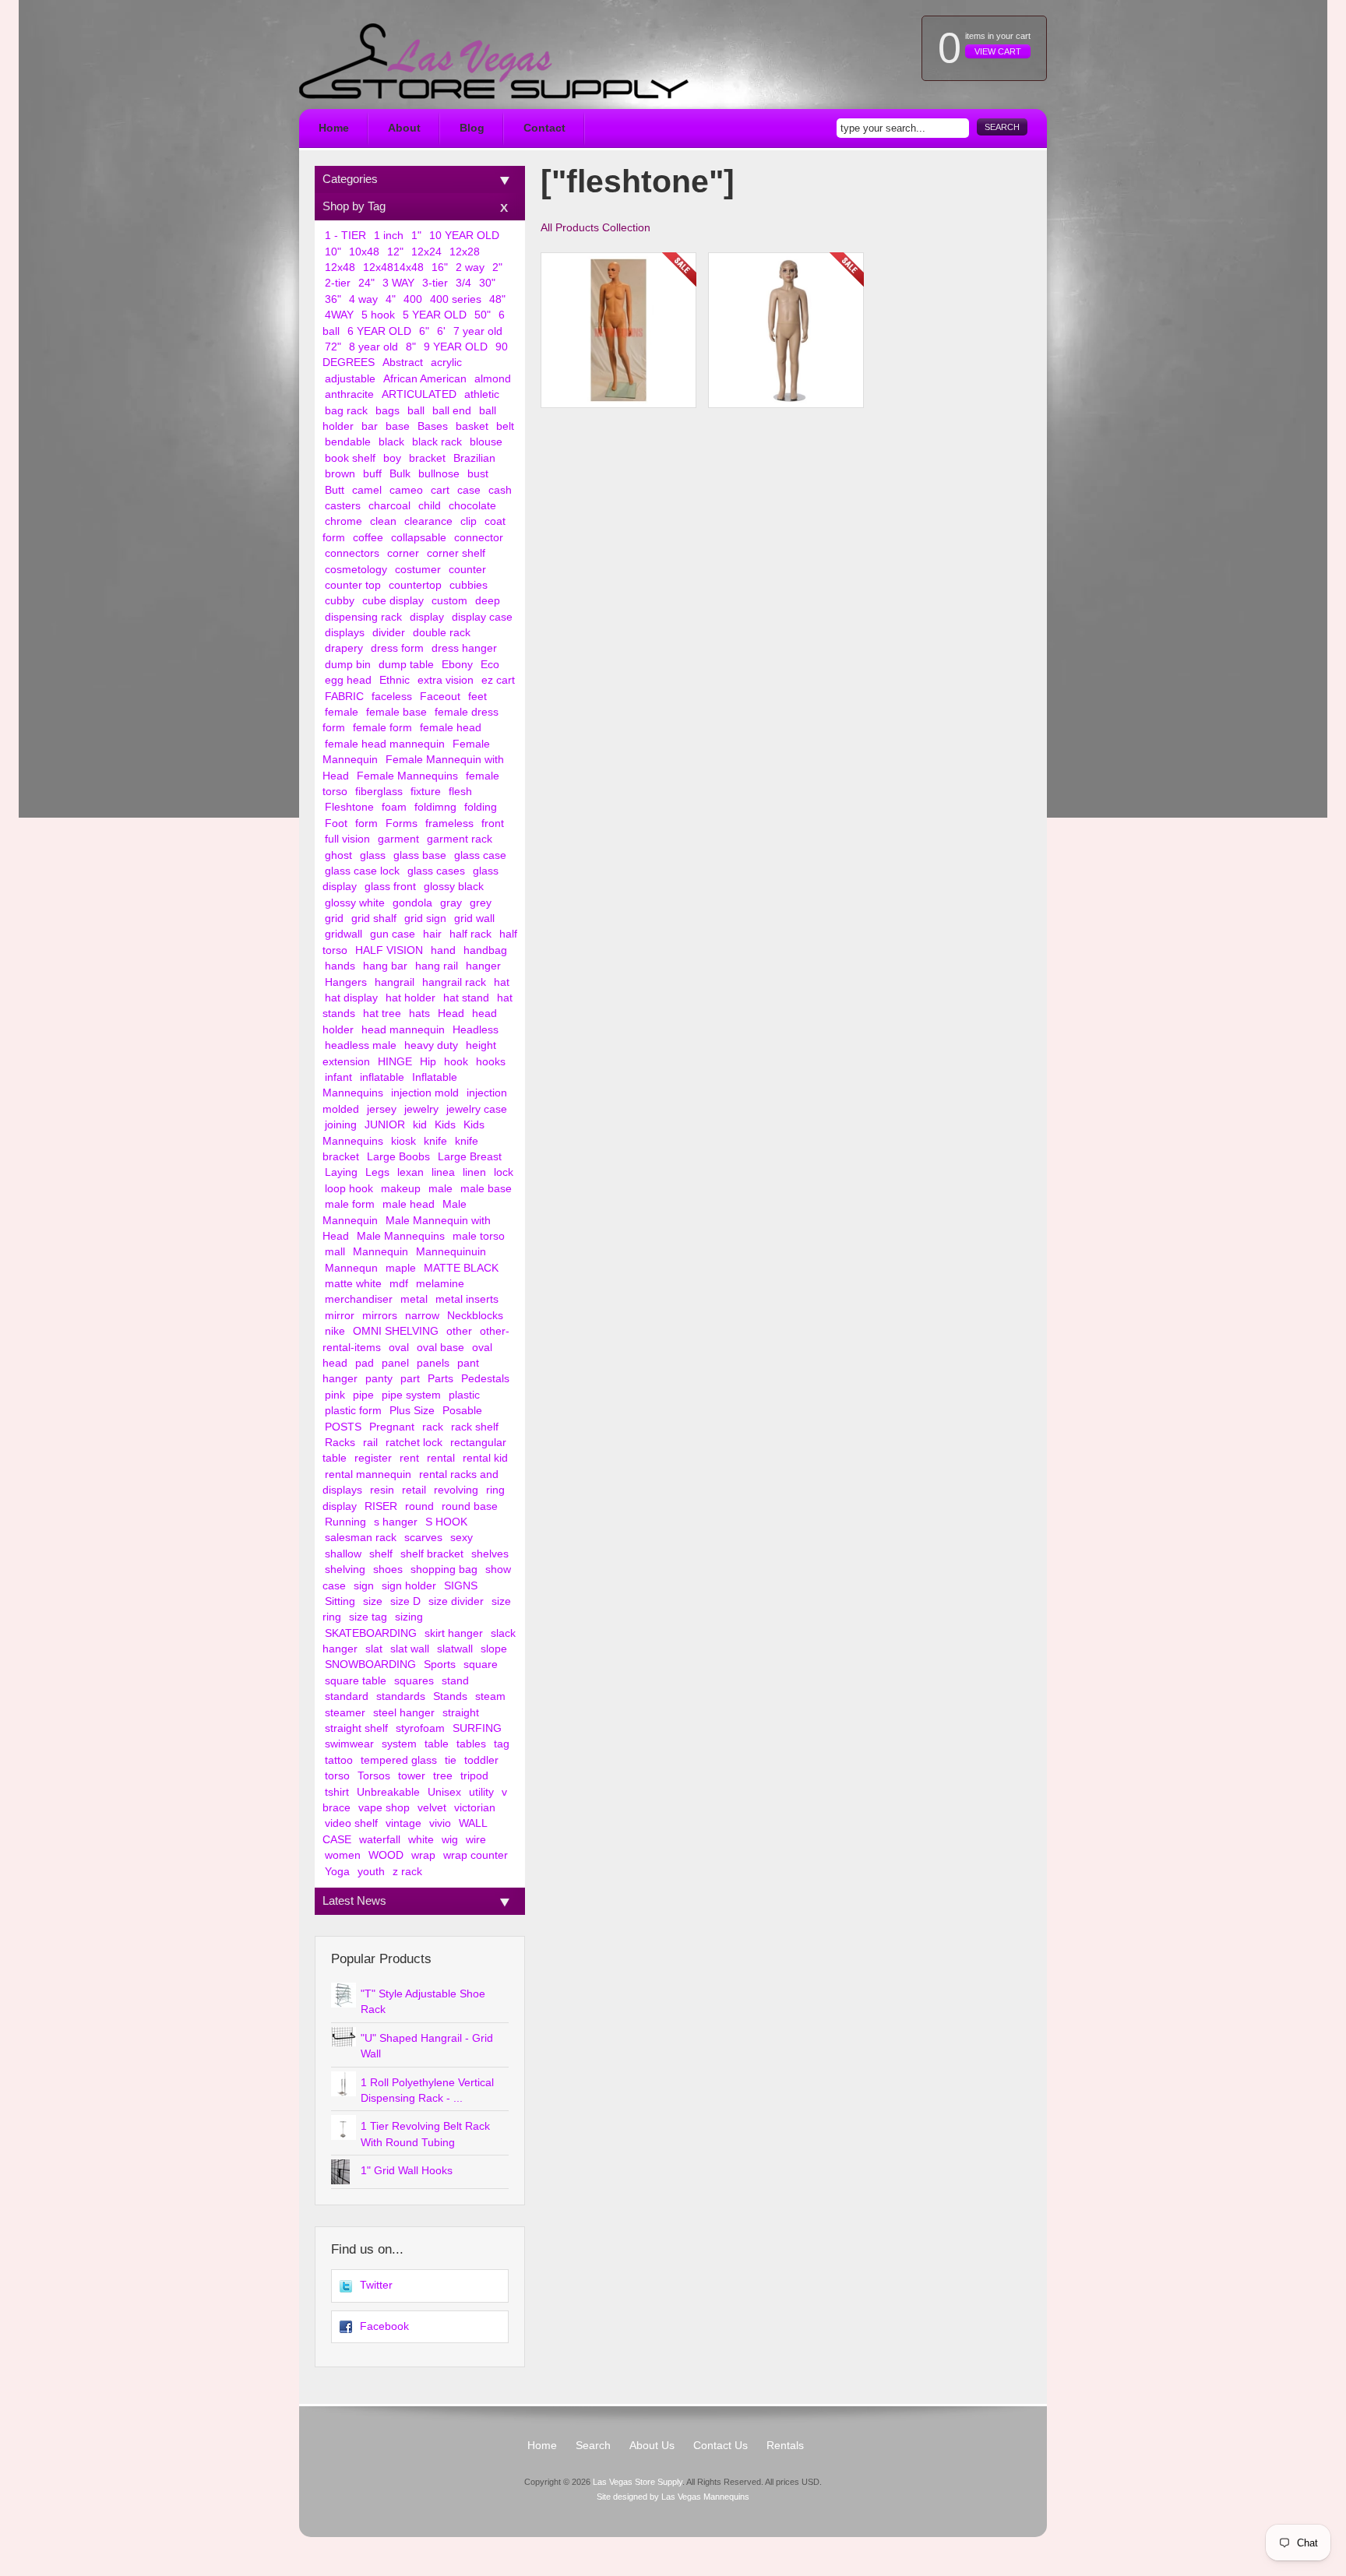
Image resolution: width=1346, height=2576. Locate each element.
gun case (393, 934)
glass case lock (362, 871)
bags (388, 411)
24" (366, 283)
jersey (382, 1109)
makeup (401, 1189)
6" (424, 331)
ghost (338, 855)
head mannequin (403, 1030)
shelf (381, 1554)
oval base (440, 1348)
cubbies (469, 585)
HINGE (395, 1062)
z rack (407, 1872)
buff (372, 474)
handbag (485, 950)
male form (350, 1204)
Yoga (337, 1872)
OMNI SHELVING (396, 1331)
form (366, 823)
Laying (341, 1172)
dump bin (348, 665)
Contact (544, 128)
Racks (340, 1443)
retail (414, 1490)
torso (337, 1776)
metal (414, 1299)
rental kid (485, 1458)
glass (373, 855)
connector (479, 538)
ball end (452, 411)
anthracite (349, 394)
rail (370, 1443)
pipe (363, 1395)
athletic (482, 394)
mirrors (380, 1316)
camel (367, 490)
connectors (352, 553)
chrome (344, 521)
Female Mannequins (407, 776)
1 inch (389, 236)
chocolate (472, 506)
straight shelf (356, 1728)
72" (333, 347)
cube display (393, 601)
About (404, 128)
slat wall (410, 1649)
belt (505, 426)
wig (450, 1840)
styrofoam (420, 1728)
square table (356, 1681)
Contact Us (721, 2446)
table (437, 1744)
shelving (345, 1570)
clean (383, 521)
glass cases (436, 871)
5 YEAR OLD (435, 315)
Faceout (440, 697)
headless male (361, 1045)
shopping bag (444, 1570)
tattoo (339, 1760)
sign (364, 1586)
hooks (491, 1062)
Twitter (376, 2285)
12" (395, 252)
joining (341, 1125)
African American (425, 379)
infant (338, 1077)
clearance (428, 521)
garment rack (460, 839)
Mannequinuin (451, 1252)
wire (476, 1840)
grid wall (474, 918)
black (391, 442)
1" (416, 236)
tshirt (337, 1792)
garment (398, 839)
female (342, 712)
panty (379, 1379)
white (421, 1840)
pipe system (411, 1395)
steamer (345, 1713)
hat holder (410, 998)
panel (395, 1363)
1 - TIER (345, 236)
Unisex (444, 1792)
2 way (470, 267)
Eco (490, 665)
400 (413, 299)
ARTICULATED (419, 394)
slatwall (455, 1649)
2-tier (338, 283)
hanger (483, 966)
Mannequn (351, 1268)
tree (443, 1776)
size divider (456, 1601)
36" (333, 299)
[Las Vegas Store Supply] (494, 61)
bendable (348, 442)
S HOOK (446, 1522)
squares (414, 1681)
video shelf (351, 1823)
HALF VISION (389, 950)
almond (493, 379)
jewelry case (477, 1109)
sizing (409, 1617)
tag (502, 1744)
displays (345, 633)
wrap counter (476, 1855)
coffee (368, 538)
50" (483, 315)
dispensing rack (363, 617)
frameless (449, 823)
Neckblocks (475, 1316)
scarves (423, 1538)
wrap (423, 1855)
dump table (406, 665)
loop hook (349, 1189)
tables (471, 1744)
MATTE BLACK (461, 1268)
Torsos (374, 1776)
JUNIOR (385, 1125)
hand (443, 950)
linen (474, 1172)
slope (494, 1649)
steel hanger (404, 1713)
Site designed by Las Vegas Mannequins (673, 2497)
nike (335, 1331)
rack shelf (475, 1427)
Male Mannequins (401, 1236)
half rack (470, 934)
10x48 (364, 252)
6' (441, 331)
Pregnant (392, 1427)
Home (334, 128)
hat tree (382, 1014)
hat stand (466, 998)
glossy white (355, 903)
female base (396, 712)
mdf (399, 1284)
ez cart (498, 680)
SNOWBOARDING (370, 1665)
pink (335, 1395)
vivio (440, 1823)
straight (461, 1713)
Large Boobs (398, 1157)
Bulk (400, 474)
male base (486, 1189)
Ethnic (395, 680)
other (459, 1331)
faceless (392, 697)
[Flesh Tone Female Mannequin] (618, 330)
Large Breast (470, 1157)
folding (481, 807)
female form (382, 728)
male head (409, 1204)
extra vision (446, 680)
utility (481, 1792)
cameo (406, 490)
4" (391, 299)
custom (449, 601)
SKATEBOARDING (371, 1633)
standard (347, 1696)
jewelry (421, 1109)
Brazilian (474, 458)
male (440, 1189)
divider (389, 633)
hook (456, 1062)
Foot (336, 823)
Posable (462, 1411)
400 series (456, 299)
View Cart (998, 51)
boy (392, 458)
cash (500, 490)
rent (409, 1458)
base (398, 426)
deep (488, 601)
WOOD (386, 1855)
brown (340, 474)
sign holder (409, 1586)
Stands (450, 1696)
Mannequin (381, 1252)
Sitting (340, 1601)
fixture (426, 792)
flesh (460, 792)
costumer (418, 570)
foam (394, 807)
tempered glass (399, 1760)
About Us (652, 2446)
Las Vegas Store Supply (638, 2482)
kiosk (403, 1141)
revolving (456, 1490)
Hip (428, 1062)
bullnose (439, 474)
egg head (348, 680)
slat (374, 1649)
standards (401, 1696)
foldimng (435, 807)
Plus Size (412, 1411)
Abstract (403, 362)
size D (405, 1601)
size (373, 1601)
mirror (340, 1316)
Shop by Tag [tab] (354, 206)
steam (490, 1696)
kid (420, 1125)
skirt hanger (454, 1633)
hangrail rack (454, 982)
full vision (347, 839)
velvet (432, 1808)
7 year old (478, 331)
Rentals (785, 2446)
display (427, 617)
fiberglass (379, 792)
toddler (481, 1760)
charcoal (389, 506)
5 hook (378, 315)
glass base (420, 855)
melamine (440, 1284)
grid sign (425, 918)
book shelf (350, 458)
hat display (351, 998)
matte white (353, 1284)
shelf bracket (432, 1554)
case (469, 490)
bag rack (346, 411)
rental (441, 1458)
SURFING (477, 1728)
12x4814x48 (393, 267)
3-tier (435, 283)
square (481, 1665)
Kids (445, 1125)
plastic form (353, 1411)
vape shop (384, 1808)
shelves (490, 1554)
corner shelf (456, 553)
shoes (388, 1570)
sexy (462, 1538)
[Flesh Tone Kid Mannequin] (786, 330)
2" (497, 267)
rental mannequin (368, 1475)
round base (470, 1506)
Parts (440, 1379)
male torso (479, 1236)
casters (343, 506)
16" (440, 267)
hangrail (395, 982)
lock (504, 1172)
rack (433, 1427)
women (343, 1855)
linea (443, 1172)
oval (399, 1348)
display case (482, 617)
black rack (437, 442)
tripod (474, 1776)
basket (472, 426)
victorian (475, 1808)
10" (333, 252)
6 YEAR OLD (379, 331)
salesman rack (361, 1538)
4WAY (339, 315)
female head (451, 728)
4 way (363, 299)
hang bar (385, 966)
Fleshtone (349, 807)
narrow (422, 1316)
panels (433, 1363)
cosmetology (356, 570)
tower (412, 1776)
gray (451, 903)
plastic (464, 1395)
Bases (433, 426)
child (430, 506)
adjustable (350, 379)
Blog (472, 128)
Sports (440, 1665)
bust (478, 474)
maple (401, 1268)
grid (334, 918)
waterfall (380, 1840)
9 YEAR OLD (456, 347)
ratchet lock (414, 1443)
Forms (402, 823)
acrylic (446, 362)
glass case (480, 855)
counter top (353, 585)
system (399, 1744)
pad (365, 1363)
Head (451, 1014)
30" (487, 283)
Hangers (346, 982)
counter (467, 570)
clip (469, 521)
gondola (412, 903)
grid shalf (374, 918)
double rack (442, 633)
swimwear (349, 1744)
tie (451, 1760)
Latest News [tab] (354, 1900)
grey (481, 903)
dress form (397, 648)
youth (371, 1872)
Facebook (384, 2326)
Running (345, 1522)
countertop (415, 585)
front (493, 823)
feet (477, 697)
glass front (390, 887)
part (410, 1379)
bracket (427, 458)
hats (419, 1014)
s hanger (396, 1522)
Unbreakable (388, 1792)
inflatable (382, 1077)
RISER (381, 1506)
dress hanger (464, 648)
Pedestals (485, 1379)
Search (1002, 127)
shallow (343, 1554)
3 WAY (398, 283)
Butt (335, 490)
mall (335, 1252)
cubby (340, 601)
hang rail (437, 966)
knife (435, 1141)
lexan (410, 1172)
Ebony (457, 665)
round (419, 1506)
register (373, 1458)
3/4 (463, 283)
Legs (377, 1172)
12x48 (340, 267)
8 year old (373, 347)
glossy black (454, 887)
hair (432, 934)
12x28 (465, 252)
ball (416, 411)
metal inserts (467, 1299)
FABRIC (344, 697)
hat (502, 982)
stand (455, 1681)
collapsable (419, 538)
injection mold (425, 1093)
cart (440, 490)
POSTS (343, 1427)
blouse (486, 442)
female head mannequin (385, 744)
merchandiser (359, 1299)
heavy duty (431, 1045)
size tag (368, 1617)
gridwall (344, 934)
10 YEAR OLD (464, 236)
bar (370, 426)
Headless (476, 1030)
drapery (344, 648)
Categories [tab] (350, 179)
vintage (403, 1823)
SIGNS (461, 1586)
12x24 (426, 252)
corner (403, 553)
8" (411, 347)
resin (382, 1490)
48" (497, 299)
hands (340, 966)
